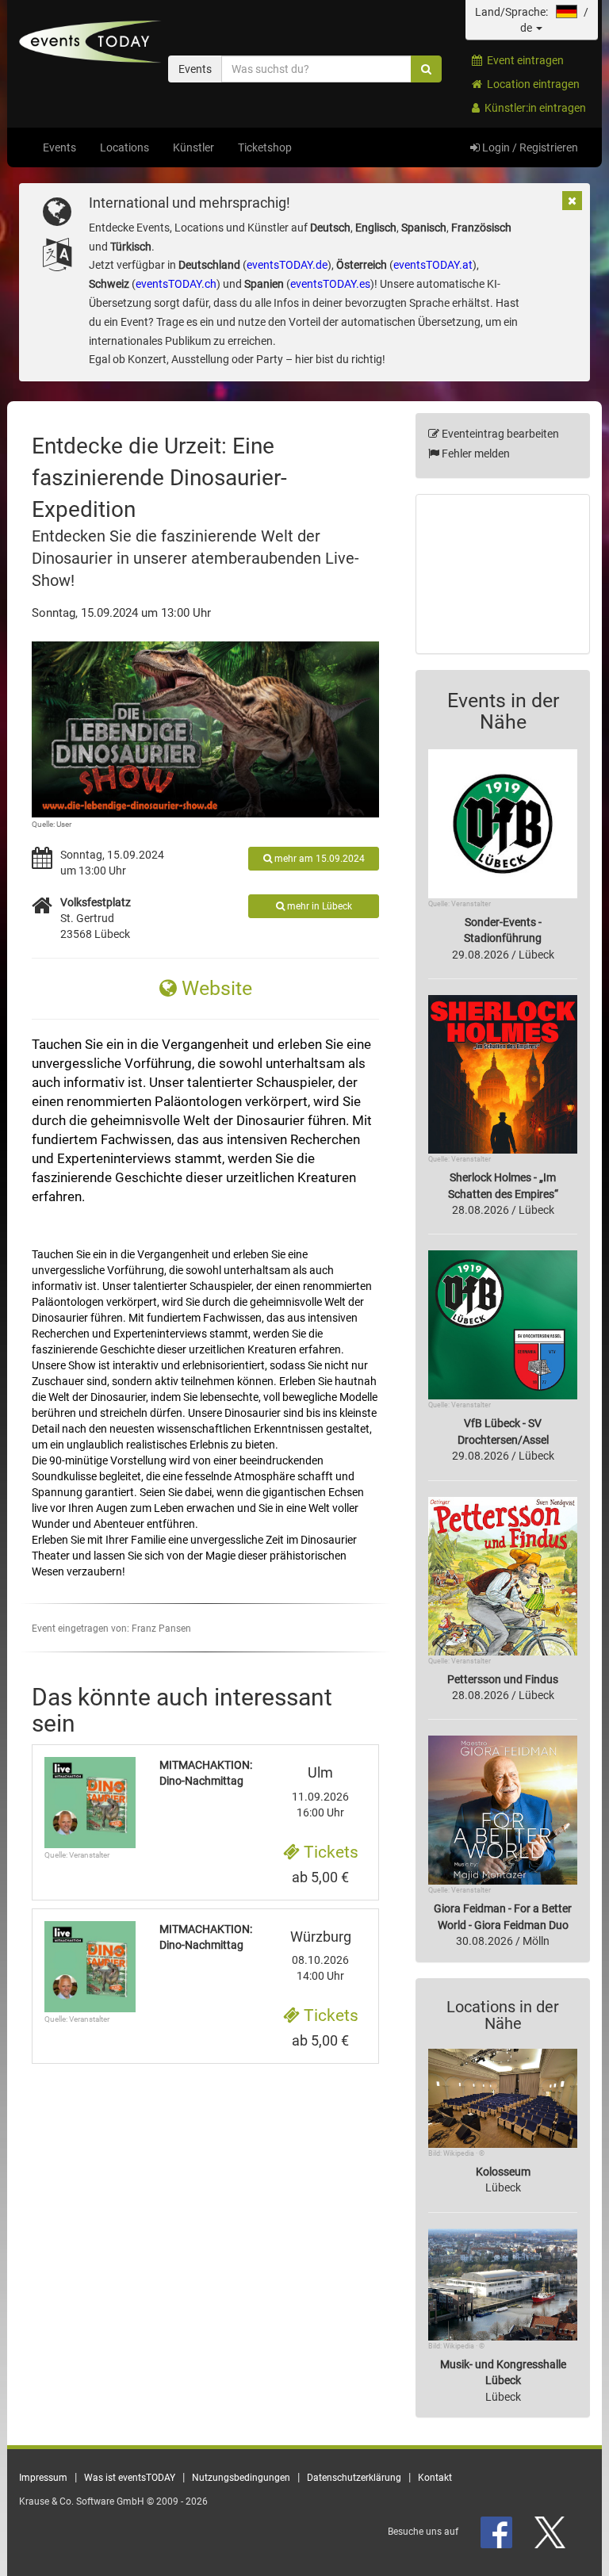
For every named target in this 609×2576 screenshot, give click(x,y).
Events (59, 147)
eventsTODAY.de (287, 265)
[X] (551, 2532)
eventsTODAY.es (330, 284)
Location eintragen (531, 84)
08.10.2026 (321, 1956)
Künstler (193, 147)
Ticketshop (265, 147)
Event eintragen (523, 60)
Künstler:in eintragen (533, 108)
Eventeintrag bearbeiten (499, 434)
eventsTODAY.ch (176, 284)
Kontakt (435, 2478)
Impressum (43, 2478)
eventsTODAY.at (433, 265)
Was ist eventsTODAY (130, 2478)
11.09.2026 (320, 1792)
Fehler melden (475, 454)
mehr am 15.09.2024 (318, 859)
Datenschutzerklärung (354, 2478)
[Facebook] (498, 2532)
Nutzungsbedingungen (241, 2478)
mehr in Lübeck (318, 906)
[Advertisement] (503, 574)
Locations (124, 147)
